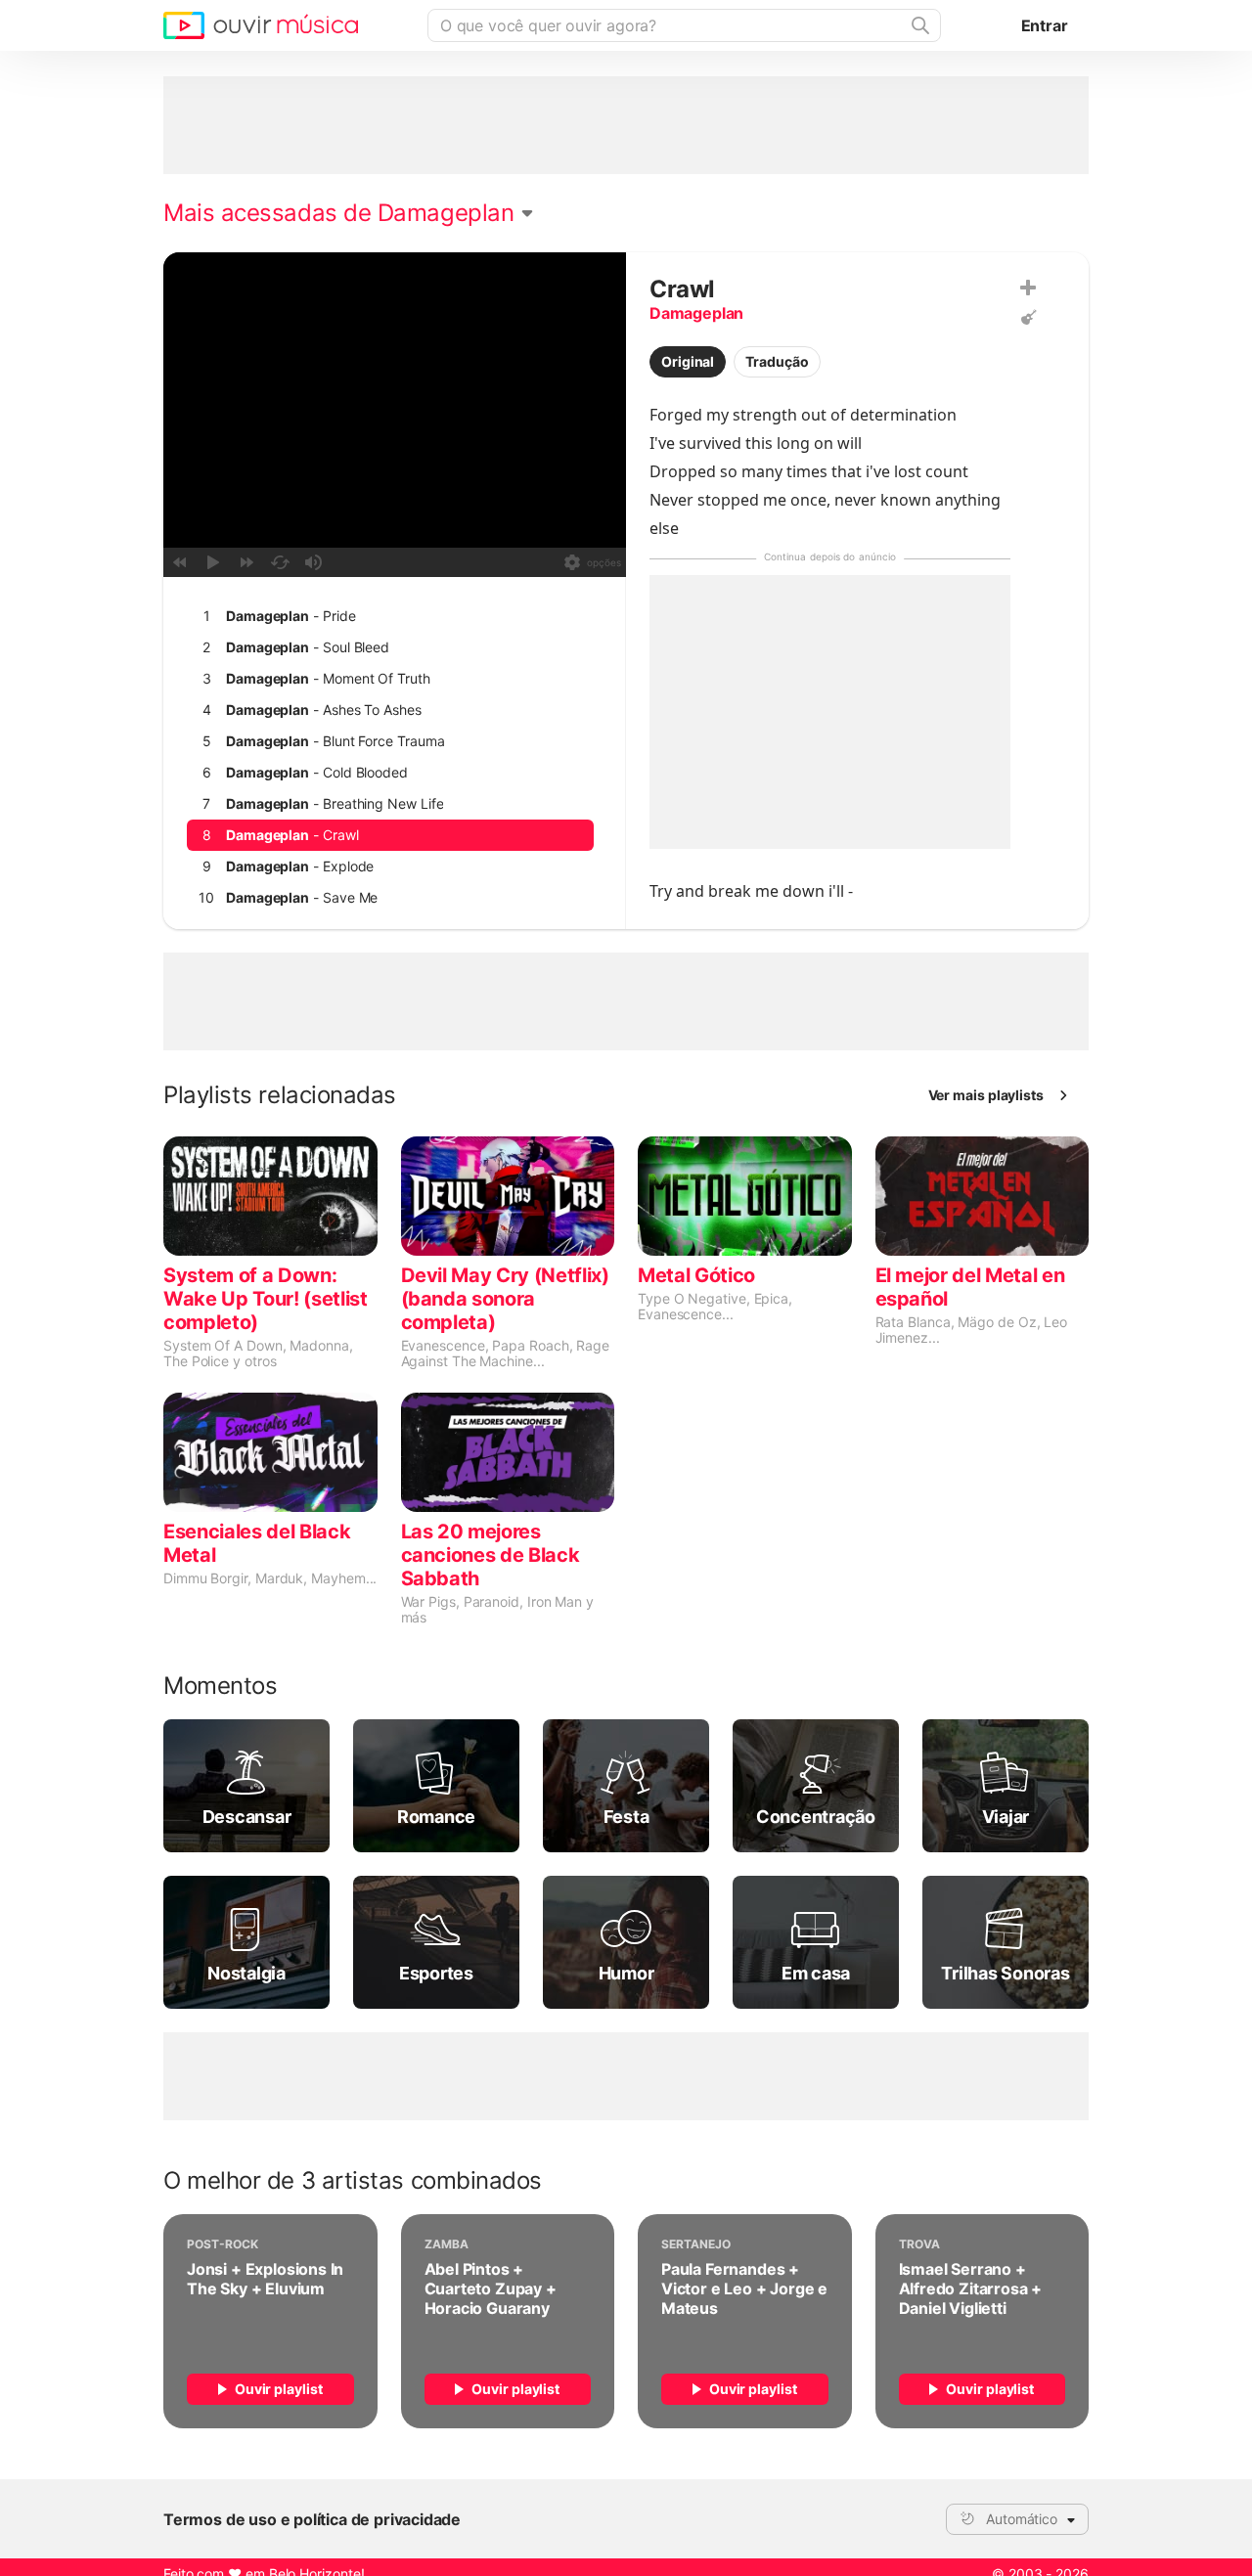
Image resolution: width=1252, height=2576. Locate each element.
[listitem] (390, 616)
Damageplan (696, 313)
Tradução (777, 361)
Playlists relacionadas (280, 1095)
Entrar (1045, 25)
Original (688, 361)
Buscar (918, 25)
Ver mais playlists (986, 1095)
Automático (1022, 2519)
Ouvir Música (261, 25)
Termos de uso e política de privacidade (312, 2519)
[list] (390, 851)
